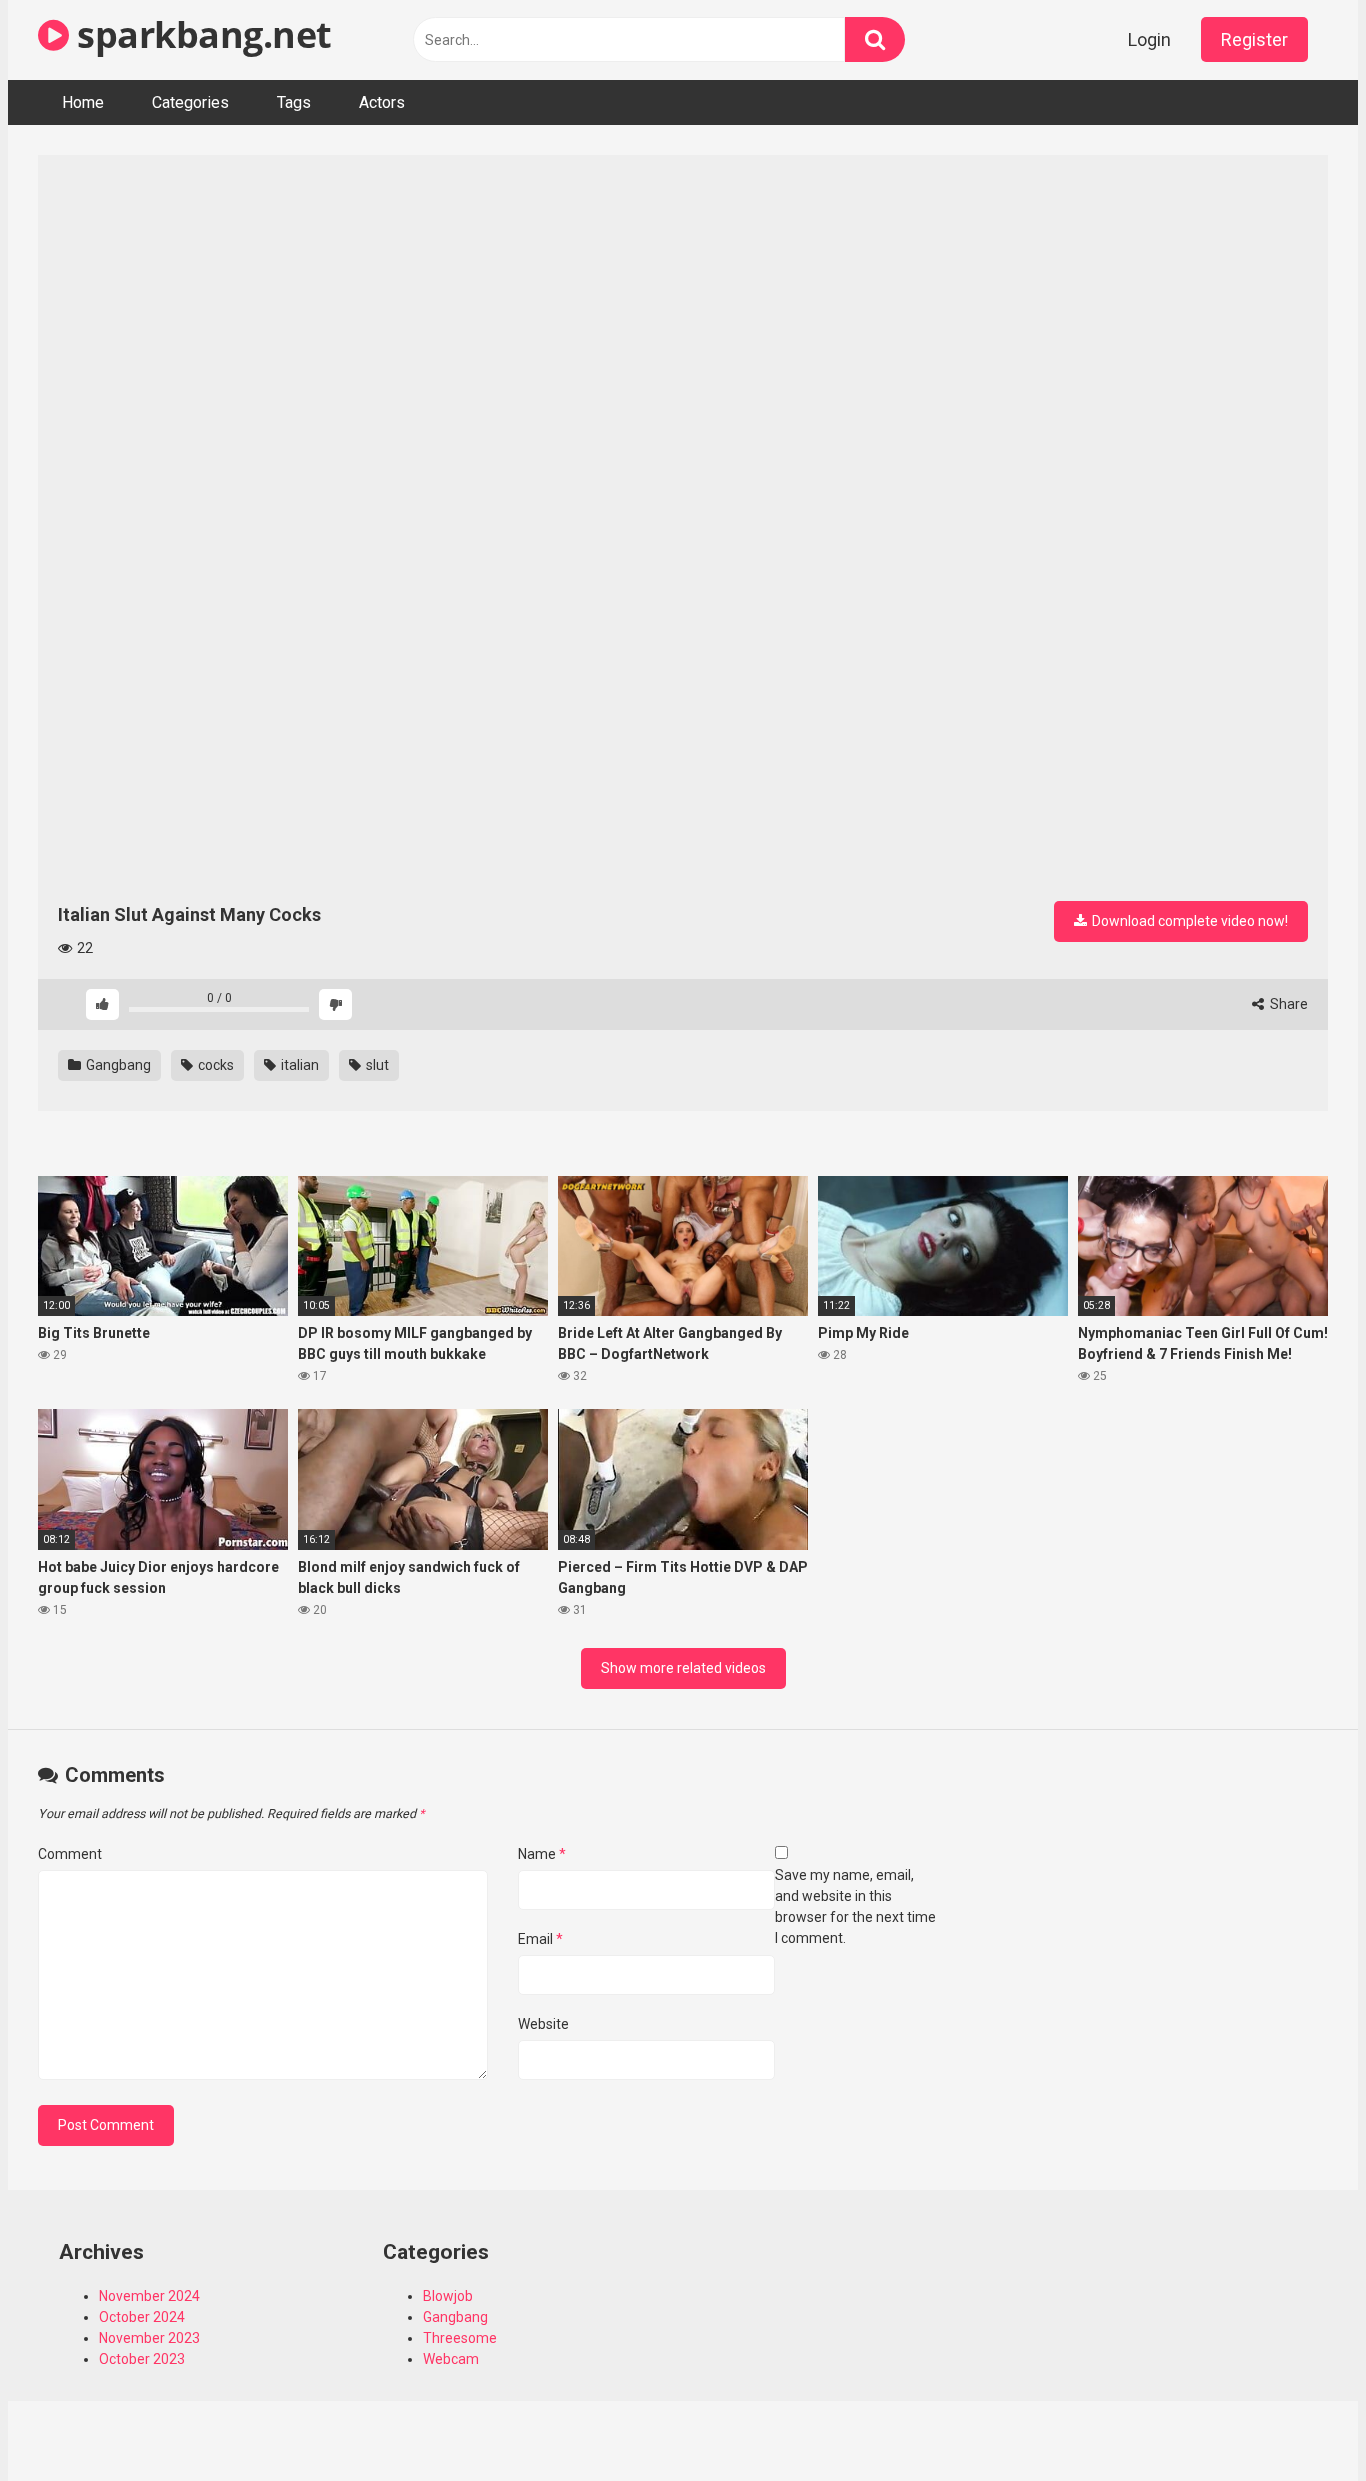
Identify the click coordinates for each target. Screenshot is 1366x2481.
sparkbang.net (200, 34)
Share (1287, 1004)
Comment (70, 1854)
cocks (214, 1065)
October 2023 (142, 2359)
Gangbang (117, 1065)
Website (543, 2024)
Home (83, 102)
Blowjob (448, 2296)
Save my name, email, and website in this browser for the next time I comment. (855, 1906)
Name (542, 1854)
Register (1254, 39)
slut (376, 1065)
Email (540, 1939)
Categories (190, 102)
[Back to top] (1299, 2420)
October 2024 (142, 2317)
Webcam (451, 2359)
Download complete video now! (1188, 921)
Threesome (460, 2338)
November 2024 (149, 2296)
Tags (294, 102)
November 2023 (149, 2338)
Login (1149, 39)
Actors (382, 102)
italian (298, 1065)
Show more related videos (683, 1668)
